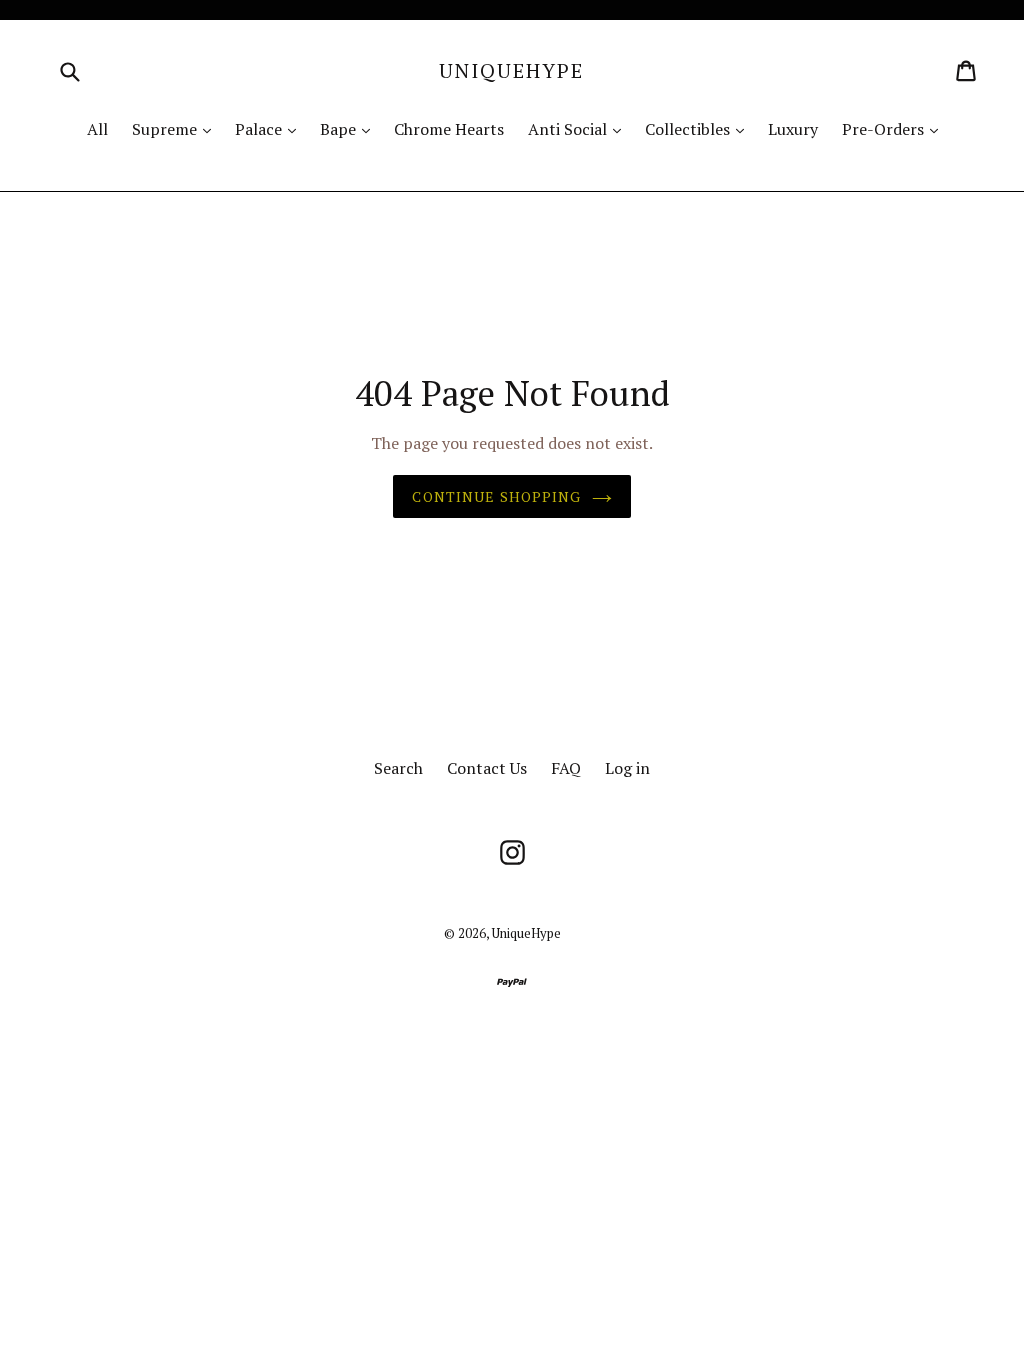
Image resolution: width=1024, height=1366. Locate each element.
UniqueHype (511, 71)
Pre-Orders (895, 128)
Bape (350, 128)
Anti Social (579, 128)
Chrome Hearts (449, 129)
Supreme (176, 128)
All (97, 129)
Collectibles (699, 128)
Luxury (793, 129)
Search (398, 768)
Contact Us (487, 768)
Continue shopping (496, 496)
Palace (270, 128)
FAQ (566, 768)
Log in (627, 768)
